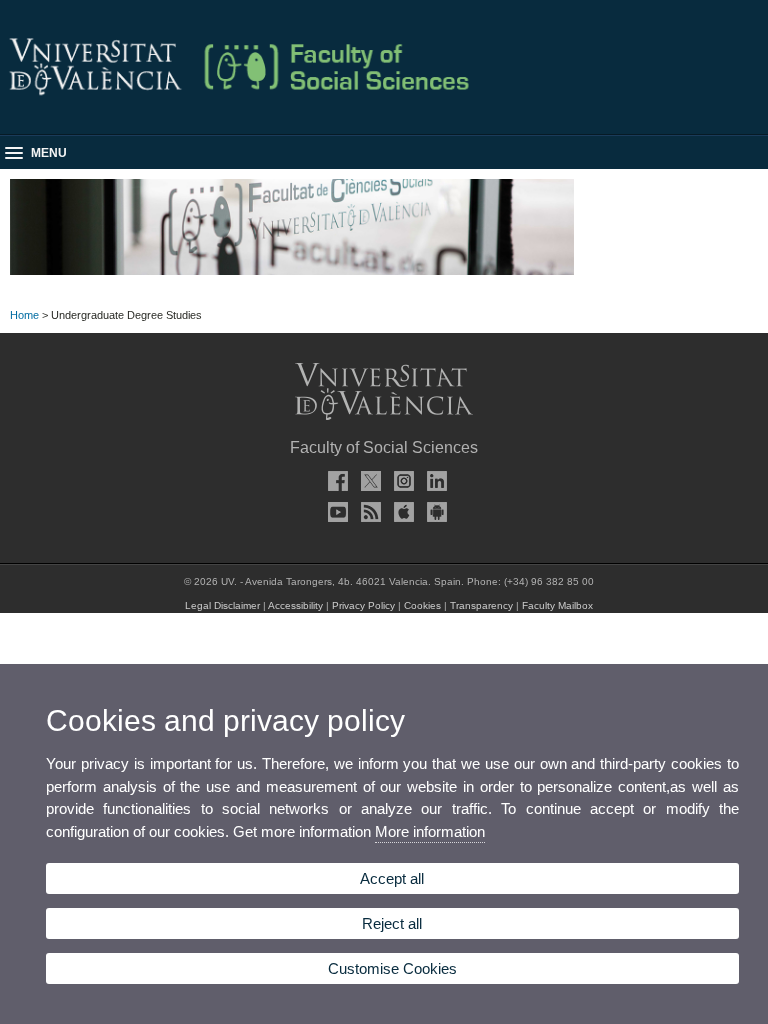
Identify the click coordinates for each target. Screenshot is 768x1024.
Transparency (481, 605)
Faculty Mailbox (557, 605)
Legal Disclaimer (222, 605)
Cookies (422, 605)
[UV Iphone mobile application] (401, 512)
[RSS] (368, 512)
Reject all (392, 923)
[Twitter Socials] (368, 481)
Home (24, 315)
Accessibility (295, 605)
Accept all (392, 878)
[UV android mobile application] (434, 512)
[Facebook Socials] (335, 481)
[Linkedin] (434, 481)
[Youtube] (335, 512)
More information (430, 831)
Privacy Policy (363, 605)
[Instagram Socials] (401, 481)
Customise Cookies (392, 968)
